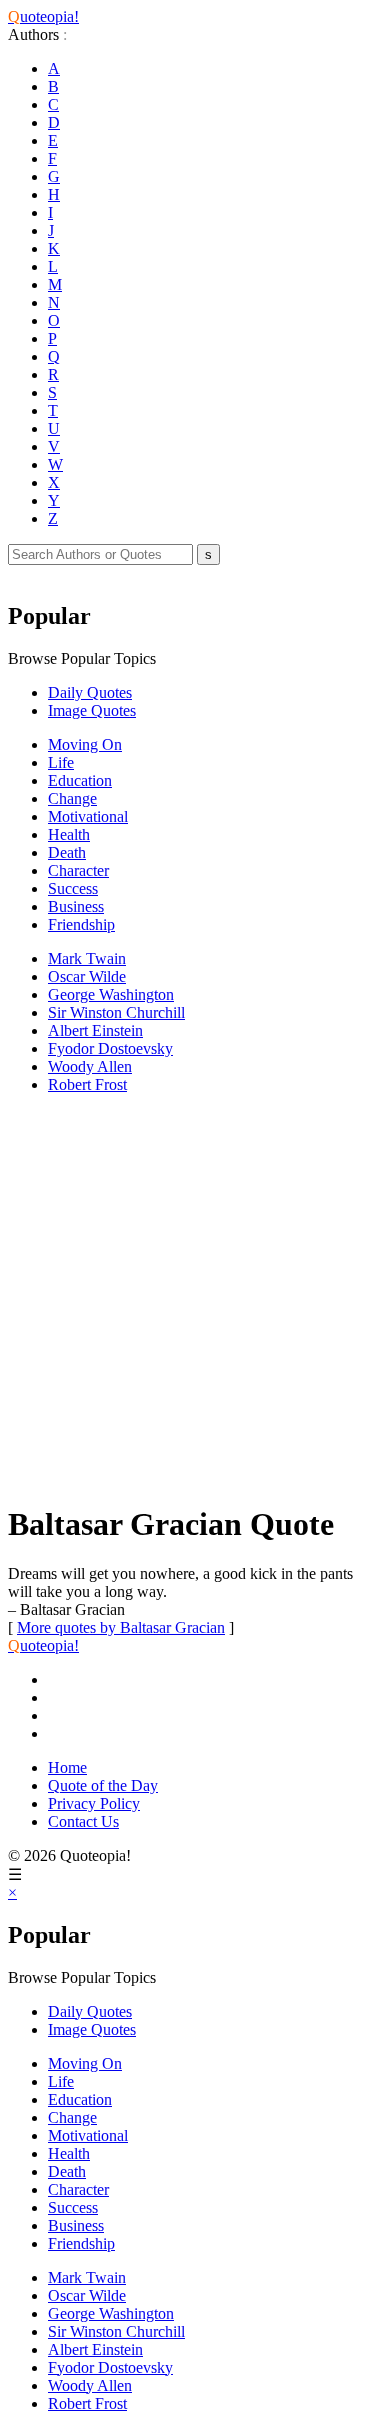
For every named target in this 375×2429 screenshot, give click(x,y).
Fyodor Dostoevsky (110, 1048)
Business (76, 906)
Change (72, 798)
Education (80, 780)
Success (73, 888)
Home (67, 1767)
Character (78, 870)
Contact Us (83, 1821)
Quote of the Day (103, 1785)
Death (67, 852)
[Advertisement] (187, 1297)
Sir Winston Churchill (116, 1012)
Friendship (81, 924)
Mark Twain (87, 958)
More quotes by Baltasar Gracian (121, 1627)
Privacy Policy (94, 1803)
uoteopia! (43, 16)
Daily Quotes (90, 692)
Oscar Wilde (87, 976)
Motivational (88, 816)
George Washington (111, 994)
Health (69, 834)
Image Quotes (92, 710)
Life (61, 762)
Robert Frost (87, 1084)
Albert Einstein (95, 1030)
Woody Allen (90, 1066)
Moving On (85, 744)
